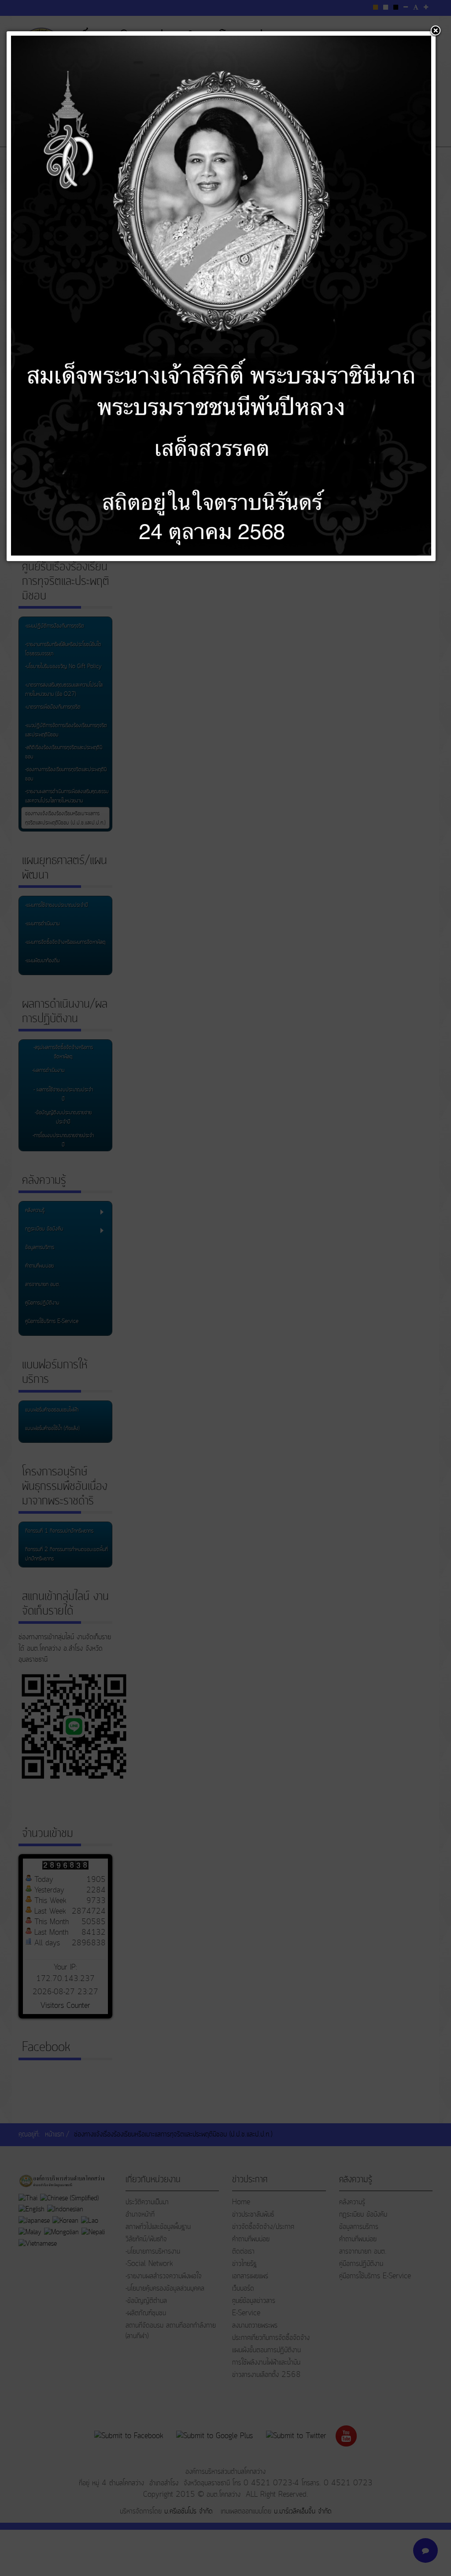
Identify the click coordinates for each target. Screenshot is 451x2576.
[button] (436, 31)
